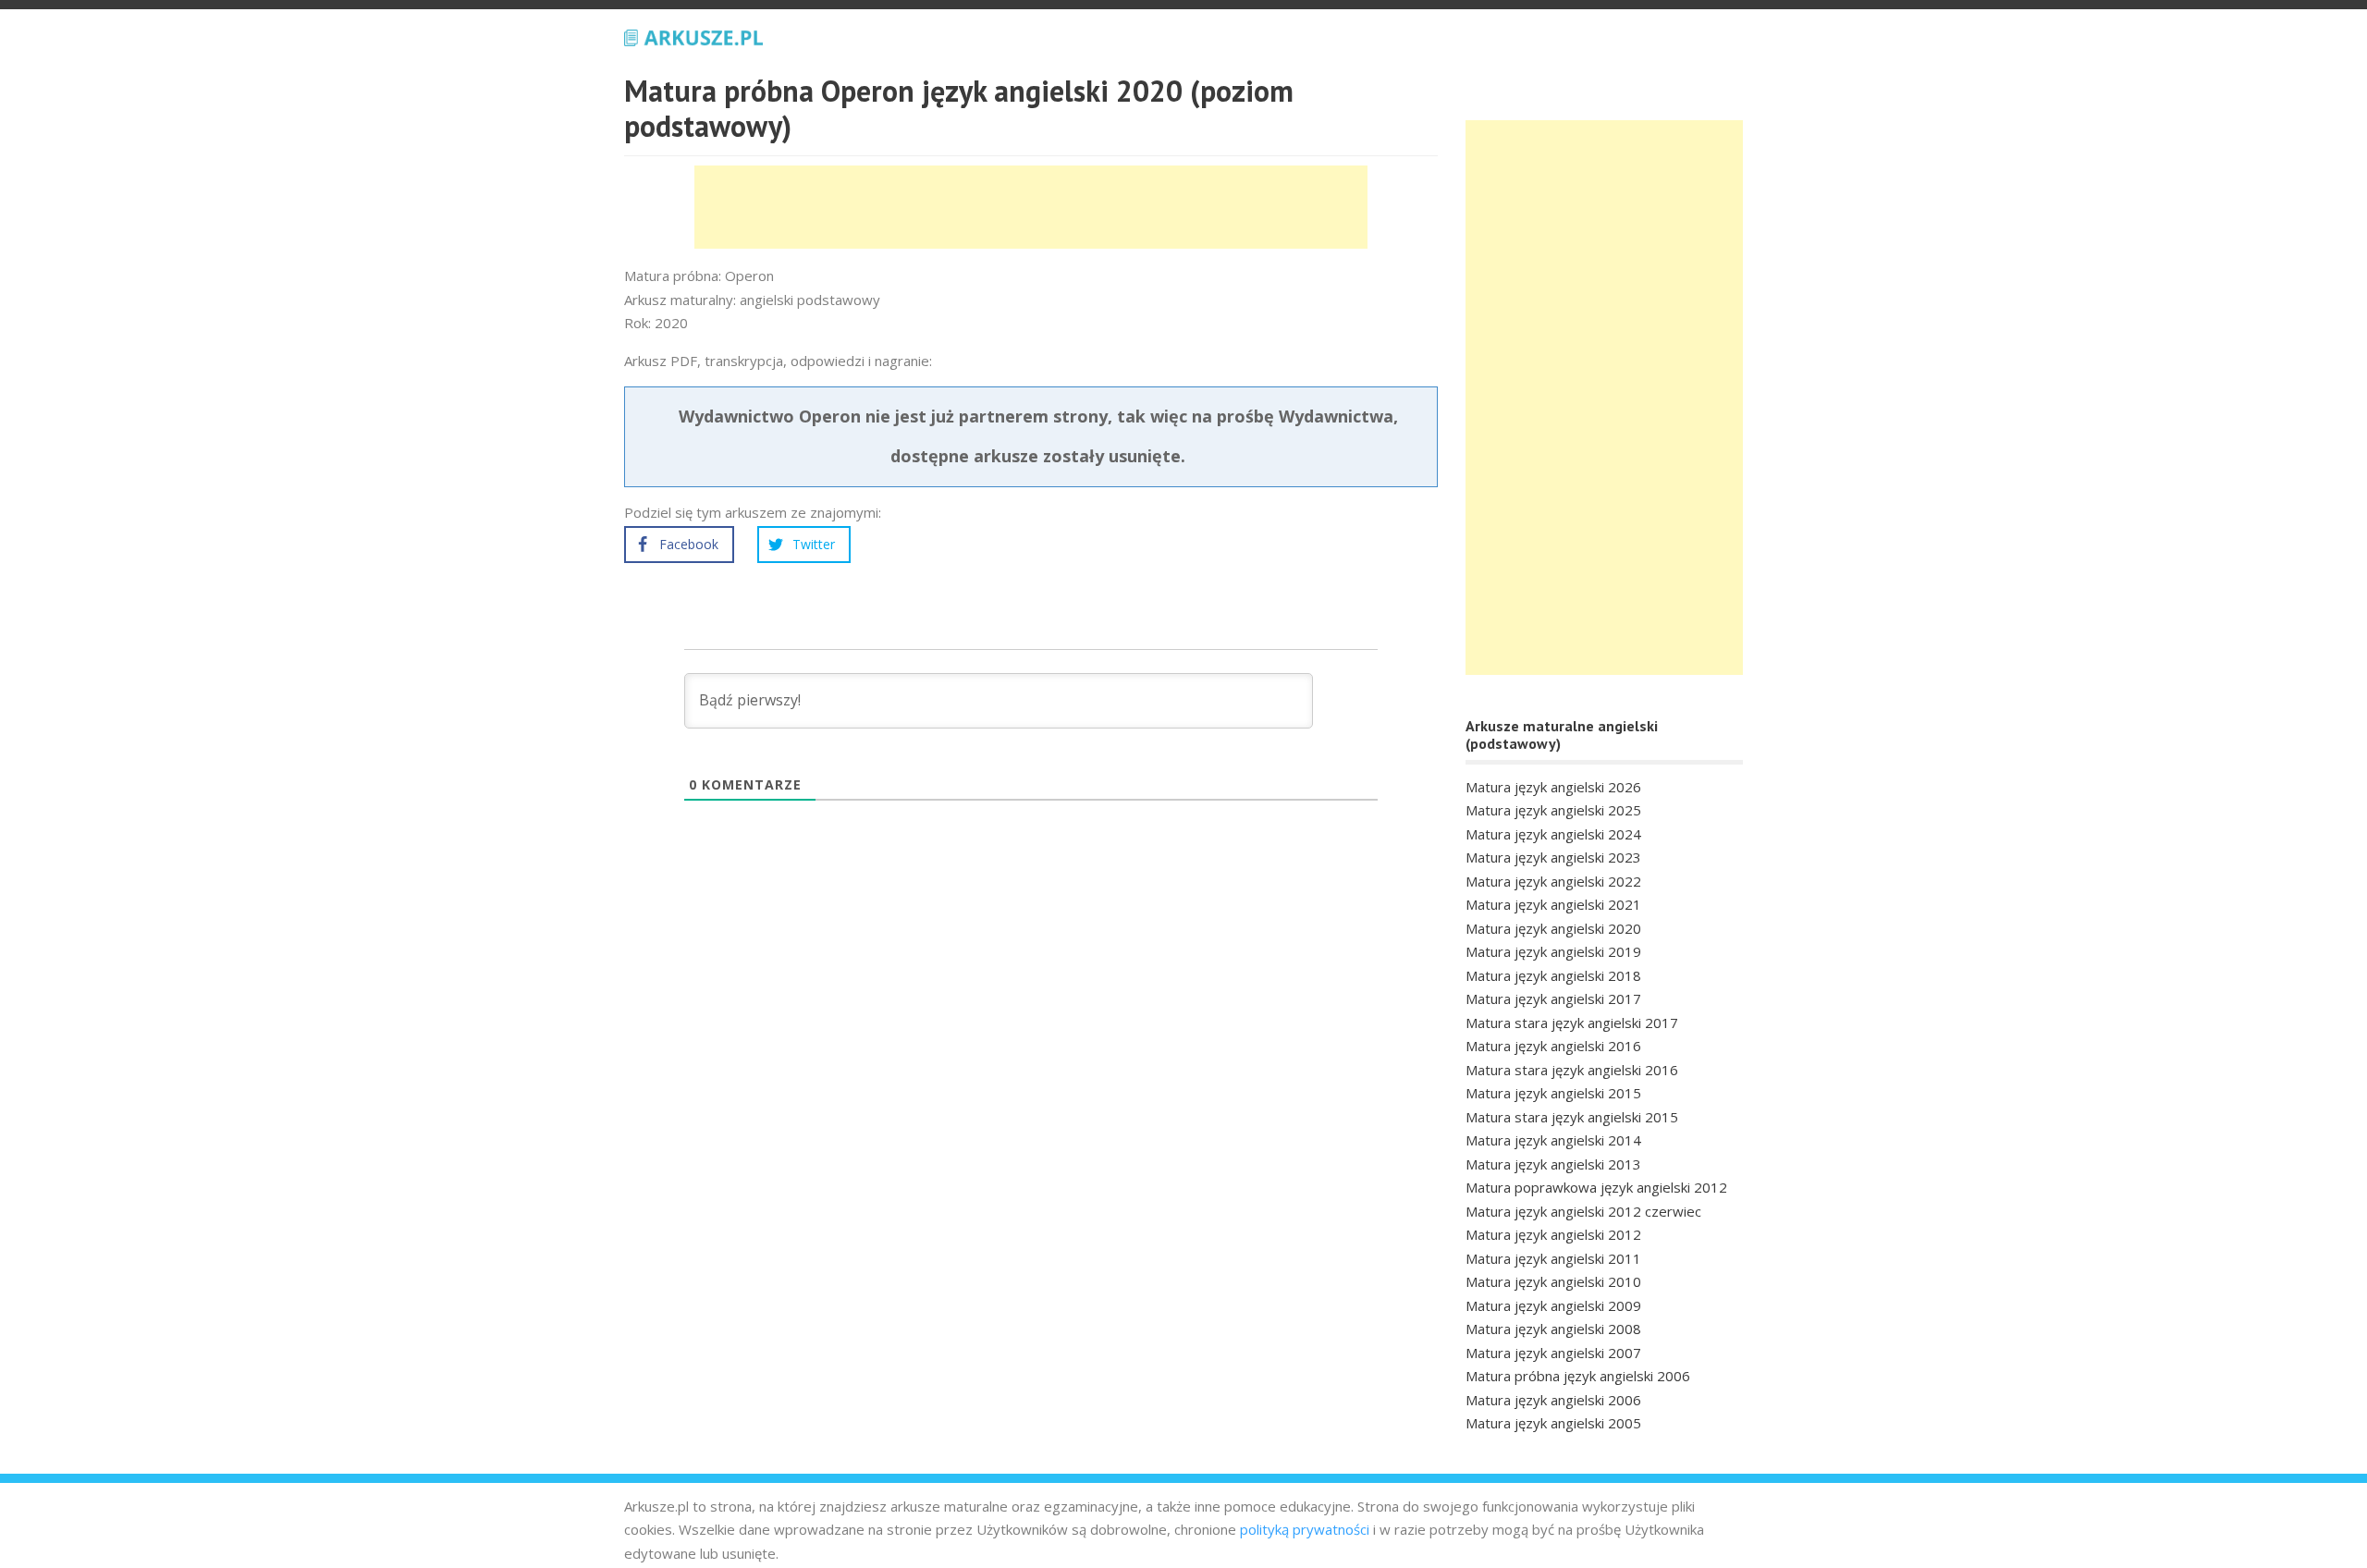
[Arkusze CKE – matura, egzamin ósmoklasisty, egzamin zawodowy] (693, 35)
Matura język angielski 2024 (1553, 834)
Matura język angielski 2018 (1553, 975)
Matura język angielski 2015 (1553, 1093)
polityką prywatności (1305, 1529)
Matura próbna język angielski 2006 (1578, 1376)
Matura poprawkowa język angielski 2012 (1596, 1187)
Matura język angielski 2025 (1553, 810)
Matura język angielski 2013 (1553, 1164)
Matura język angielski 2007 (1553, 1353)
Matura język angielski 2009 (1553, 1305)
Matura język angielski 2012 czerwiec (1583, 1211)
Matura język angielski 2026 (1553, 787)
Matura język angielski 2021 (1553, 904)
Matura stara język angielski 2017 (1572, 1023)
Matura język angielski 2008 (1553, 1329)
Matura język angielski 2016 (1553, 1046)
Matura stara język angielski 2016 (1572, 1070)
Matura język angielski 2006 (1553, 1400)
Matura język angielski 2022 (1553, 881)
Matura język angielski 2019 (1553, 951)
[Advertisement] (1031, 207)
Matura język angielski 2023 (1553, 857)
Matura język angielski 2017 (1553, 998)
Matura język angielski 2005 (1553, 1423)
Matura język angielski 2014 (1553, 1140)
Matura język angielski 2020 (1553, 928)
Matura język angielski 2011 (1553, 1258)
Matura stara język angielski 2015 (1572, 1117)
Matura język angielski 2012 (1553, 1234)
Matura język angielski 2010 (1553, 1281)
